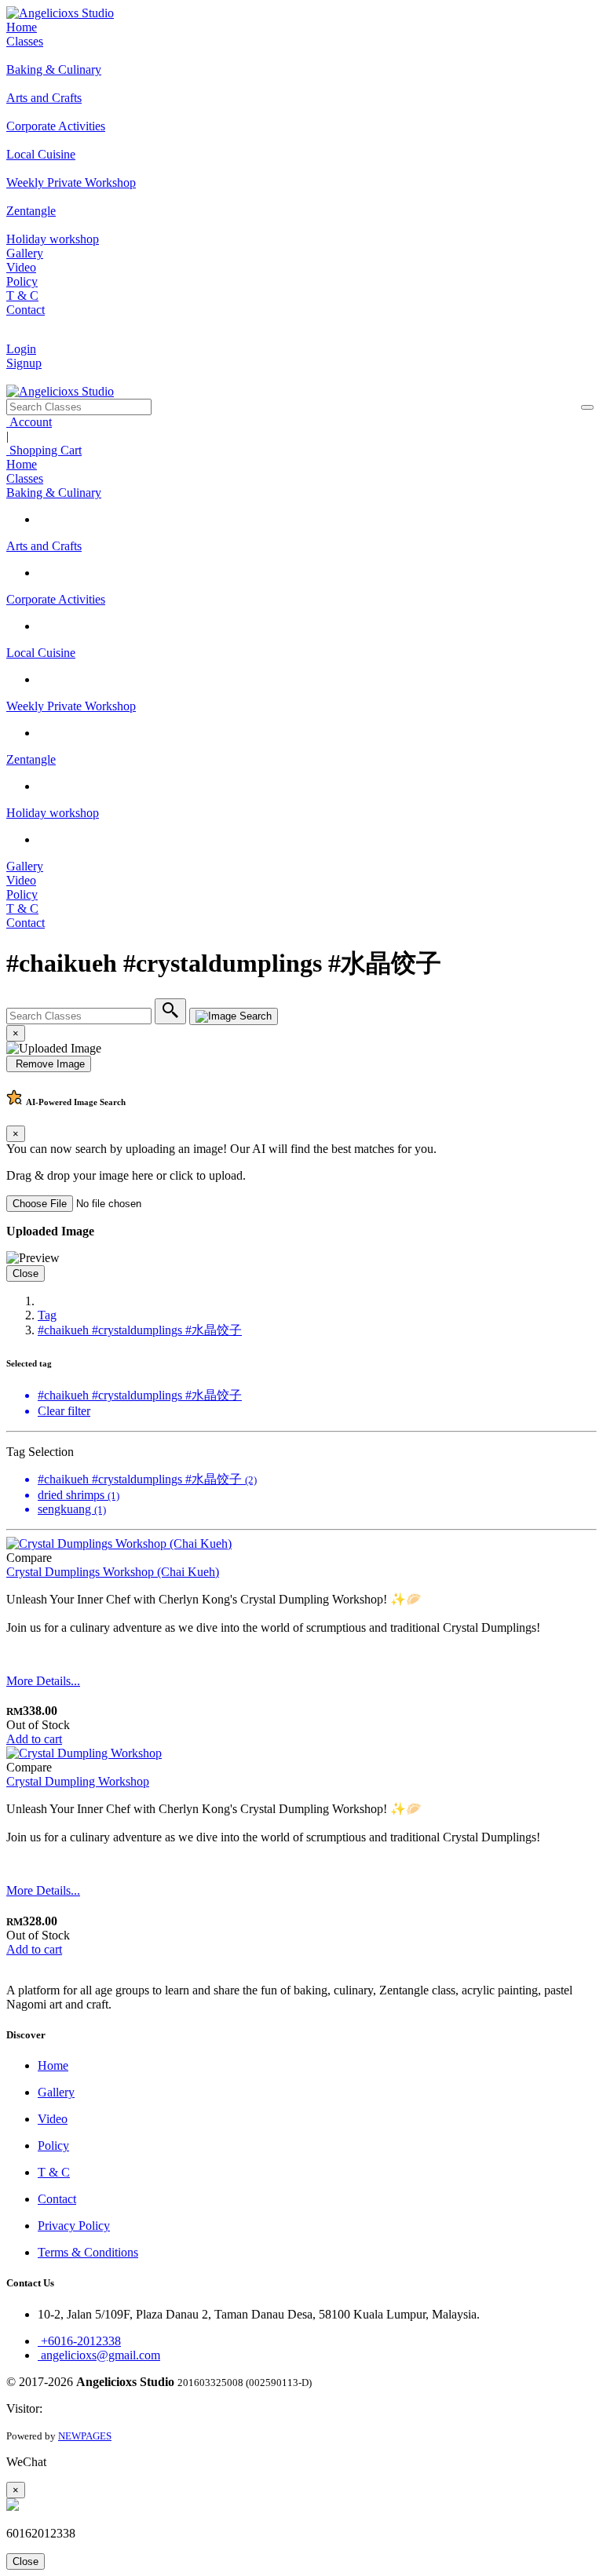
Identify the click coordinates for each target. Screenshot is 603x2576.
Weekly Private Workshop (71, 706)
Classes (25, 41)
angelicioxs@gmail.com (99, 2355)
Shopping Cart (44, 450)
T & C (22, 296)
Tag (47, 1315)
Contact (26, 310)
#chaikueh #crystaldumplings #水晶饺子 (140, 1330)
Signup (24, 363)
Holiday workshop (53, 813)
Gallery (25, 253)
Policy (22, 281)
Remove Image (49, 1064)
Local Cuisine (41, 653)
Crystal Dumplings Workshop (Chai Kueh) (113, 1572)
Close (26, 1273)
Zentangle (31, 759)
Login (21, 349)
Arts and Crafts (44, 546)
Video (21, 267)
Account (29, 422)
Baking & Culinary (54, 493)
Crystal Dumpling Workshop (78, 1781)
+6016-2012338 (79, 2341)
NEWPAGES (85, 2436)
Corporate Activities (56, 599)
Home (22, 27)
